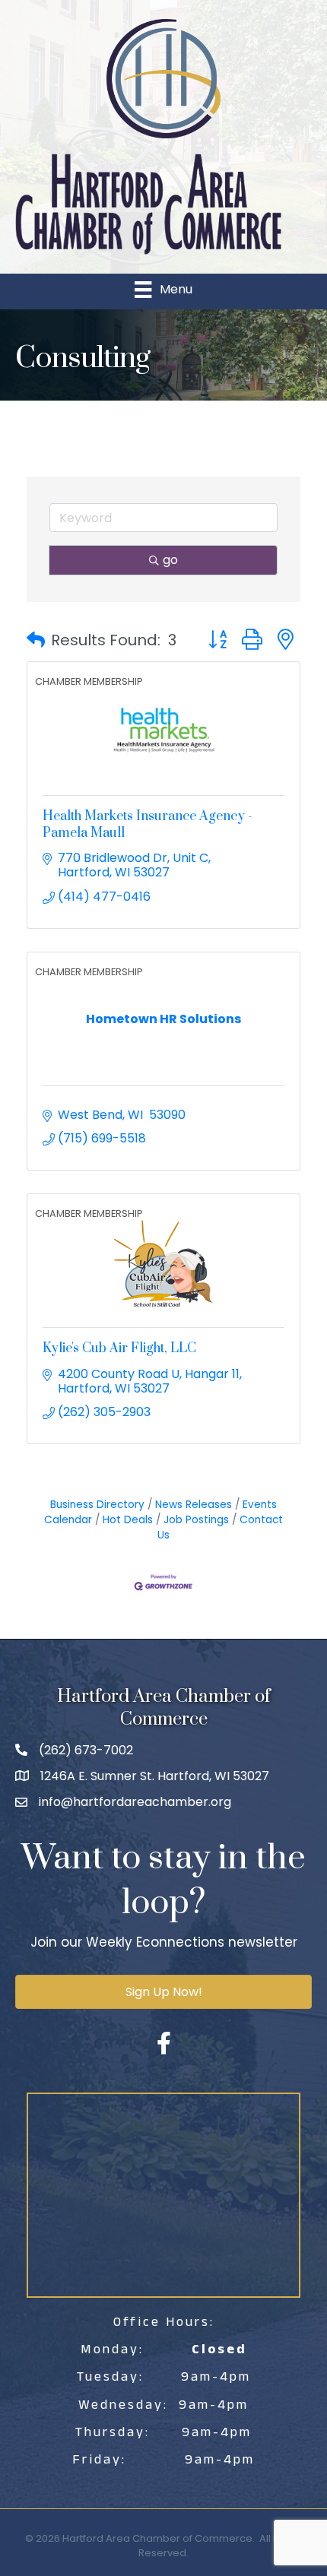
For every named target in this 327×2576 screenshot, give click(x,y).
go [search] (170, 560)
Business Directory (97, 1505)
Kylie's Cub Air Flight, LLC (119, 1348)
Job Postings (196, 1520)
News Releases (194, 1505)
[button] (36, 640)
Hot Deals (128, 1520)
